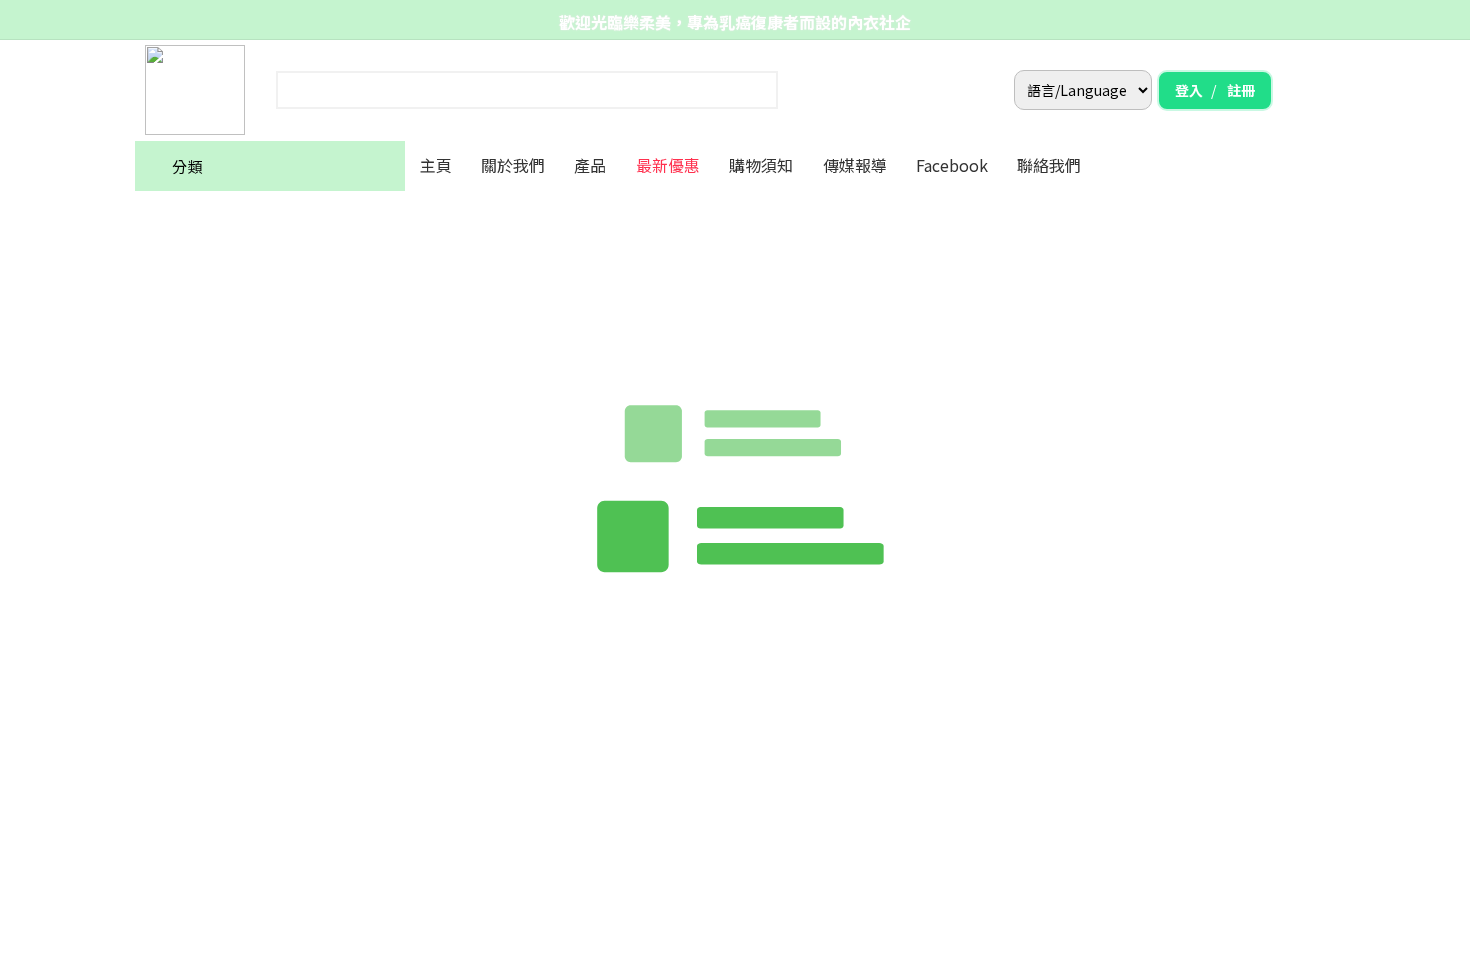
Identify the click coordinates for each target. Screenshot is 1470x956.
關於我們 (513, 165)
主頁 (436, 165)
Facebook (952, 165)
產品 (590, 165)
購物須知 (761, 165)
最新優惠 (668, 165)
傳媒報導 (855, 165)
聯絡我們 (1049, 165)
